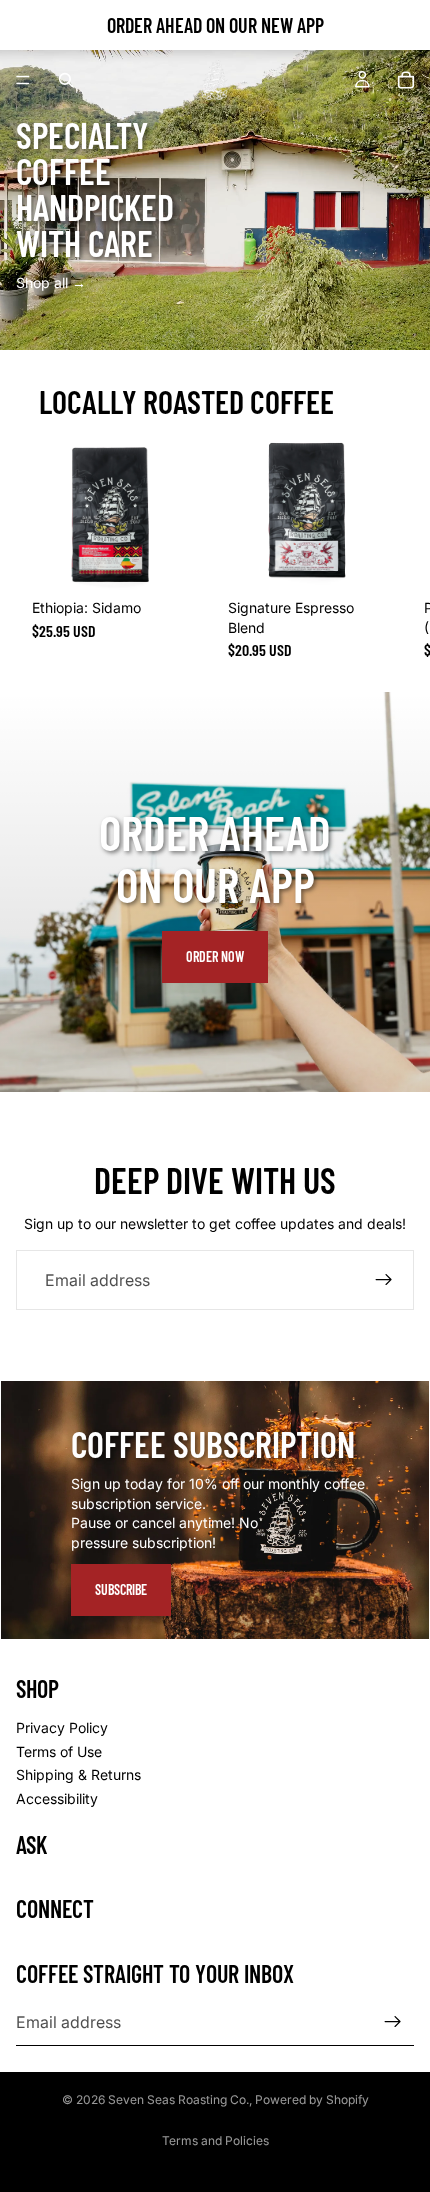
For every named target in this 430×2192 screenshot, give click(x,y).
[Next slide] (392, 545)
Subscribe (121, 1589)
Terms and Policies (215, 2140)
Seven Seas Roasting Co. (178, 2099)
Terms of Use (59, 1751)
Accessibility (57, 1798)
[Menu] (23, 80)
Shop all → (51, 282)
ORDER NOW (215, 956)
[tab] (215, 1402)
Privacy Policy (62, 1727)
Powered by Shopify (312, 2099)
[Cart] (406, 80)
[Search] (66, 80)
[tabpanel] (215, 1510)
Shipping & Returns (78, 1774)
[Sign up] (384, 1280)
